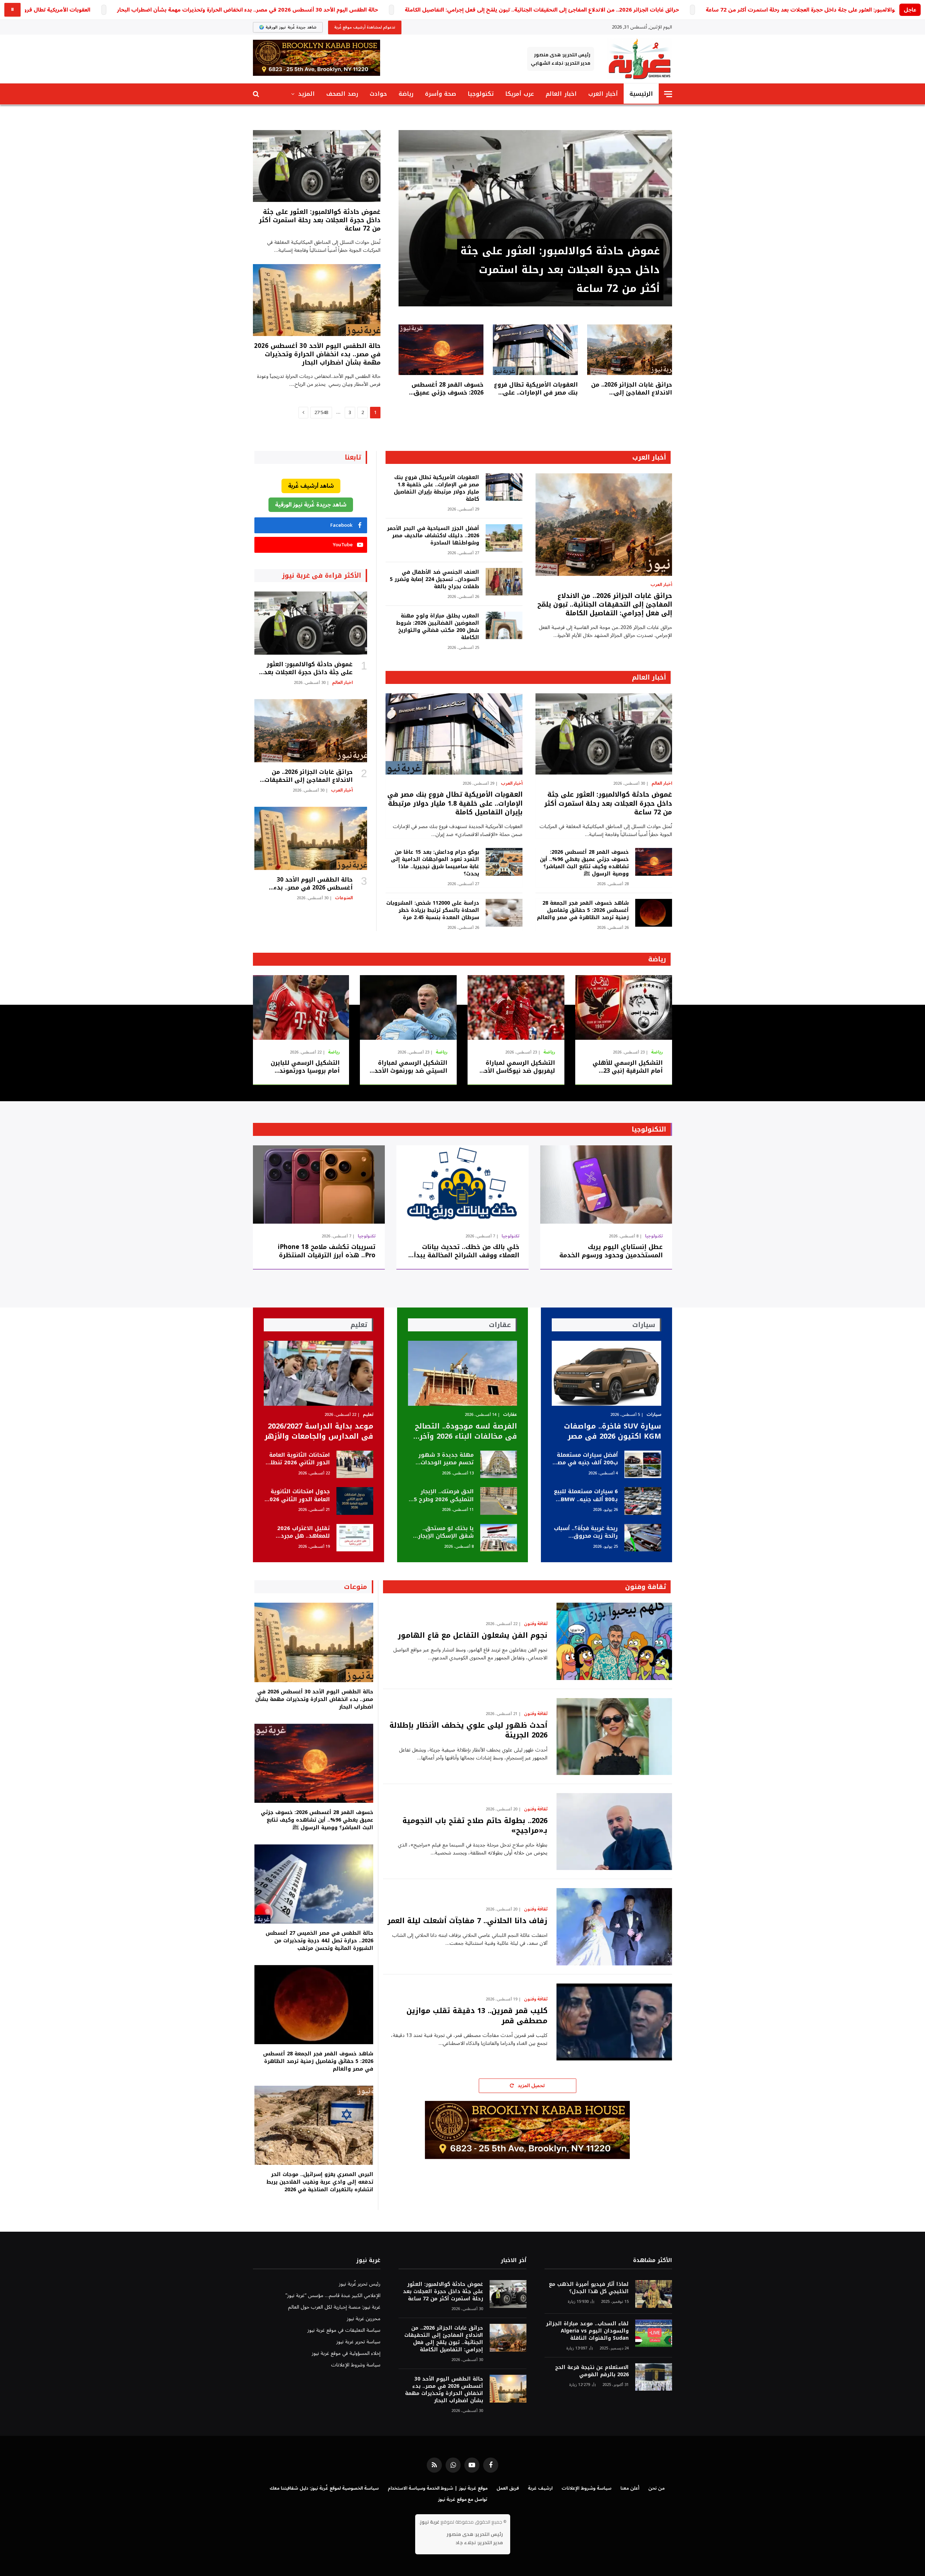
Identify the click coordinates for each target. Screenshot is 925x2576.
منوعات (356, 1587)
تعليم (368, 1415)
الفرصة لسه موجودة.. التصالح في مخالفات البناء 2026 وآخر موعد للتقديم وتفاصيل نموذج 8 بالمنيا (465, 1431)
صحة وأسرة (440, 94)
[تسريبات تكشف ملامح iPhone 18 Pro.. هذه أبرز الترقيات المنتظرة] (319, 1184)
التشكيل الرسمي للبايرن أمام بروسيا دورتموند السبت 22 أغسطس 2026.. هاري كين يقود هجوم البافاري (304, 1067)
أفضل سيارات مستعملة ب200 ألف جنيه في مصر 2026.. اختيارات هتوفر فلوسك (586, 1459)
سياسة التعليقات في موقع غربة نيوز (344, 2330)
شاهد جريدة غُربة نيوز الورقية (311, 505)
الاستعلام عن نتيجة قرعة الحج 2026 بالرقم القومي (592, 2371)
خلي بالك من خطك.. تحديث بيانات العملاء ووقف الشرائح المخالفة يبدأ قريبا (466, 1251)
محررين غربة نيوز (364, 2319)
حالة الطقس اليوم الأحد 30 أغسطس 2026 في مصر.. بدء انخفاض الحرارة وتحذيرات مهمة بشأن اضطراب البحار (248, 10)
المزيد (306, 94)
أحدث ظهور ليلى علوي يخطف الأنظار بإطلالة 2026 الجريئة (468, 1730)
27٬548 (321, 413)
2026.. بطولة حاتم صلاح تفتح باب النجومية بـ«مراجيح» (475, 1826)
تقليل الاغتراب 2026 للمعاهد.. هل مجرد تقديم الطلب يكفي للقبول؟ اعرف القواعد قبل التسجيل (301, 1532)
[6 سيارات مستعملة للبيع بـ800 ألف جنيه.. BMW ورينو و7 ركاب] (643, 1501)
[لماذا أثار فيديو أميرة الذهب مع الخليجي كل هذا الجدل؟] (654, 2294)
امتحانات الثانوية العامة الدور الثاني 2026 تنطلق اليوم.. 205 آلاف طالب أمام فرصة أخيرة (298, 1459)
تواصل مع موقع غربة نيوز (463, 2499)
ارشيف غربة (540, 2488)
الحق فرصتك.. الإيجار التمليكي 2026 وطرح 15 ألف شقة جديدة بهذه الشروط (442, 1496)
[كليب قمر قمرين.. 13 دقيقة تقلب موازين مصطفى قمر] (614, 2022)
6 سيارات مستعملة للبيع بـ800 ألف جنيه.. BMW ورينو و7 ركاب (586, 1496)
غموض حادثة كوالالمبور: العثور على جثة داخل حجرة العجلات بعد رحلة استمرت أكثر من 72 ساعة (560, 270)
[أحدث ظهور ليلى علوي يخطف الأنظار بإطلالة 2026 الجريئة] (614, 1737)
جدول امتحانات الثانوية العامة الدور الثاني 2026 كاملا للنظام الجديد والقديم (298, 1496)
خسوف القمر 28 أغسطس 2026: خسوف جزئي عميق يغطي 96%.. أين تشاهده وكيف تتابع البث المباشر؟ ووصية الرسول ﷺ (448, 389)
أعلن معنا (630, 2488)
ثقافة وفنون (646, 1587)
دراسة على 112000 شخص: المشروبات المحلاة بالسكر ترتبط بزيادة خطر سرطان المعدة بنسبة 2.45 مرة (433, 910)
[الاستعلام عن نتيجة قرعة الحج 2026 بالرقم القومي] (654, 2377)
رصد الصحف (342, 94)
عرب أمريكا (520, 94)
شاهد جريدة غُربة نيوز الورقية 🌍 (288, 27)
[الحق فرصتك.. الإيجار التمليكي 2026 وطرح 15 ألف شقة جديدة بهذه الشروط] (499, 1501)
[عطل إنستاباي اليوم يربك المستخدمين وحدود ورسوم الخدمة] (606, 1184)
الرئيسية (641, 94)
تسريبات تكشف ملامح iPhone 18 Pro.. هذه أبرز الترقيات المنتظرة (327, 1251)
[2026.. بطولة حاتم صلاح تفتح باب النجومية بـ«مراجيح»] (614, 1832)
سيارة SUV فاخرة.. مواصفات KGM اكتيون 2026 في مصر (613, 1431)
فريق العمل (508, 2488)
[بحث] (257, 94)
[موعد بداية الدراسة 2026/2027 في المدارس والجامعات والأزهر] (319, 1373)
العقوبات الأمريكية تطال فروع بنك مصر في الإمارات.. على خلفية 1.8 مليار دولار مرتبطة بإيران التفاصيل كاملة (536, 389)
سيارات (654, 1415)
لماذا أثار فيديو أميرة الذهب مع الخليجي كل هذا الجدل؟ (589, 2288)
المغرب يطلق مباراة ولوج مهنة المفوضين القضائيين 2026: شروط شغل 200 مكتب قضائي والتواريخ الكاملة (437, 627)
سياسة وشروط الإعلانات (356, 2365)
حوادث (378, 94)
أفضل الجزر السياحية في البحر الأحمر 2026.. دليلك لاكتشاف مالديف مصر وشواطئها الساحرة (433, 536)
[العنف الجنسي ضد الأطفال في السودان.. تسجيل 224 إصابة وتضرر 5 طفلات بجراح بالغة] (504, 582)
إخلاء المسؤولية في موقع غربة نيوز (346, 2353)
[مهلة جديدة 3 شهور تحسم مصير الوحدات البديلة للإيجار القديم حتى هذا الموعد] (499, 1464)
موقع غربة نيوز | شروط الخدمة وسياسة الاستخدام (438, 2488)
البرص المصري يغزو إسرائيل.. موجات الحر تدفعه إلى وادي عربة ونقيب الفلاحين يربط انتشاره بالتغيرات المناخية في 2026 (320, 2182)
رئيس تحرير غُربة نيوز (360, 2284)
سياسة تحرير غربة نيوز (358, 2342)
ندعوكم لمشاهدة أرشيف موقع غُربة (365, 27)
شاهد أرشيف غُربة (311, 486)
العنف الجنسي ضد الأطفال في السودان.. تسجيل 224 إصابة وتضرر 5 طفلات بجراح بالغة (434, 580)
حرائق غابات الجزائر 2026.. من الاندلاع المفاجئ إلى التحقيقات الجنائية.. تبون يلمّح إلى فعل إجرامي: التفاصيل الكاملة (542, 10)
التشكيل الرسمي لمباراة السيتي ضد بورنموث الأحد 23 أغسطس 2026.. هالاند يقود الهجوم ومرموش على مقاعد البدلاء (409, 1067)
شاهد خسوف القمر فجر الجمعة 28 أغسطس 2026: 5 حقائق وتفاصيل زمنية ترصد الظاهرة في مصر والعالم (583, 910)
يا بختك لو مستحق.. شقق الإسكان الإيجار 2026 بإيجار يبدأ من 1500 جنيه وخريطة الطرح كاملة (442, 1532)
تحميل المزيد (531, 2086)
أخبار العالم (649, 677)
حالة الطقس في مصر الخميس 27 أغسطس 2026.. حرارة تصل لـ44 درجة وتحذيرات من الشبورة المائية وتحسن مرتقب (319, 1941)
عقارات (510, 1415)
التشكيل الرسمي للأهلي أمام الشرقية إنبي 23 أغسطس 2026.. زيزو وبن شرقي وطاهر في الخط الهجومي (628, 1067)
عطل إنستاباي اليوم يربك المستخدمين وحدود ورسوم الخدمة (611, 1251)
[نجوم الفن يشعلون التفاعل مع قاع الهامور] (614, 1641)
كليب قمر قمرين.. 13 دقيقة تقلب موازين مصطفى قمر (477, 2016)
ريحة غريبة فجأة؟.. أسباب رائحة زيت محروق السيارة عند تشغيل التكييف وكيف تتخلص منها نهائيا (586, 1532)
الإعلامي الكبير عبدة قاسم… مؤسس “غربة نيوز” (333, 2295)
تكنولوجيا (481, 94)
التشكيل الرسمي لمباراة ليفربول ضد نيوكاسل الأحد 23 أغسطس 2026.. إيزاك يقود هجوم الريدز (518, 1067)
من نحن (656, 2488)
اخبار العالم (561, 94)
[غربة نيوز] (639, 59)
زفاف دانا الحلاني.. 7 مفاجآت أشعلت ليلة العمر (467, 1921)
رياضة (406, 94)
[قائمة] (668, 94)
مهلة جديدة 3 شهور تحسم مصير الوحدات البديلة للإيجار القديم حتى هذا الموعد (446, 1459)
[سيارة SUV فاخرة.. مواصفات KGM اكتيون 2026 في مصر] (606, 1373)
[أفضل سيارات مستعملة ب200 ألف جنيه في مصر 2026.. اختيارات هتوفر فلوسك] (643, 1464)
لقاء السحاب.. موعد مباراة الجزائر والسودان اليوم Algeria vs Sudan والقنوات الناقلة (587, 2331)
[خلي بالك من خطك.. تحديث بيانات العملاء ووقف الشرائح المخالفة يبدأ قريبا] (462, 1184)
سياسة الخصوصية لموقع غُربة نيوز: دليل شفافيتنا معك (324, 2488)
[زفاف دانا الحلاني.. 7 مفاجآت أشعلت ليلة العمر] (614, 1927)
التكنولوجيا (649, 1129)
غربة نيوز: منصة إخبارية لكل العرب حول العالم (334, 2307)
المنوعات (344, 898)
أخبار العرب (603, 94)
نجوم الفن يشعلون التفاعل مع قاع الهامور (473, 1635)
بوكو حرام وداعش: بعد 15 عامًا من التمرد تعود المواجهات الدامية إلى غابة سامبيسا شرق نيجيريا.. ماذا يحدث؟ (435, 863)
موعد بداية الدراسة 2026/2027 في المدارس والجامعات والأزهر (319, 1431)
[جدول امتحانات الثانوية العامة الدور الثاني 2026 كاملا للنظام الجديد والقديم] (355, 1501)
